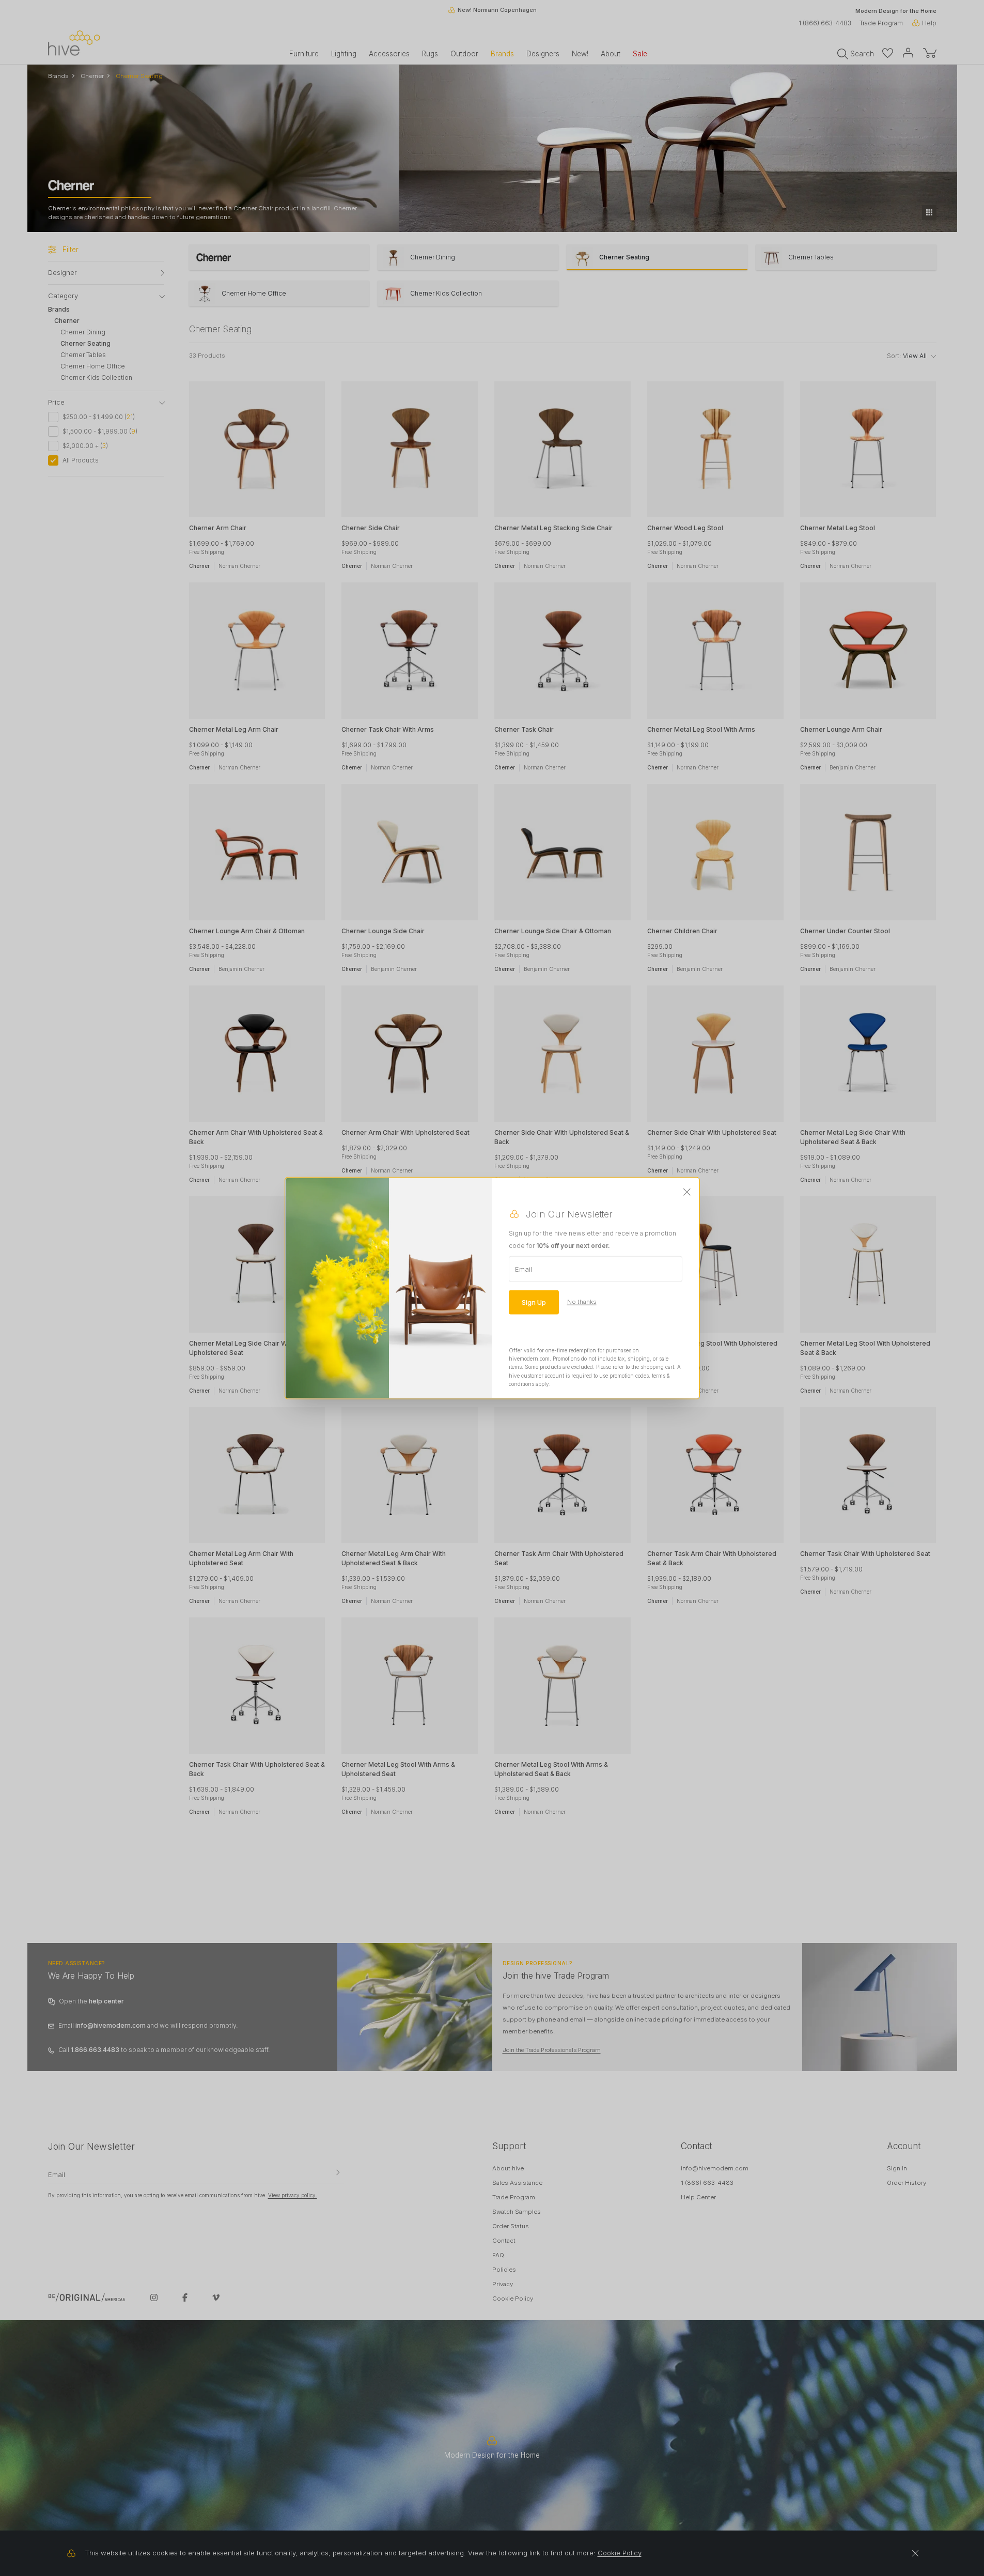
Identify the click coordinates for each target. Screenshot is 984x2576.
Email (524, 1269)
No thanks (582, 1302)
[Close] (687, 1192)
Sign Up (534, 1302)
